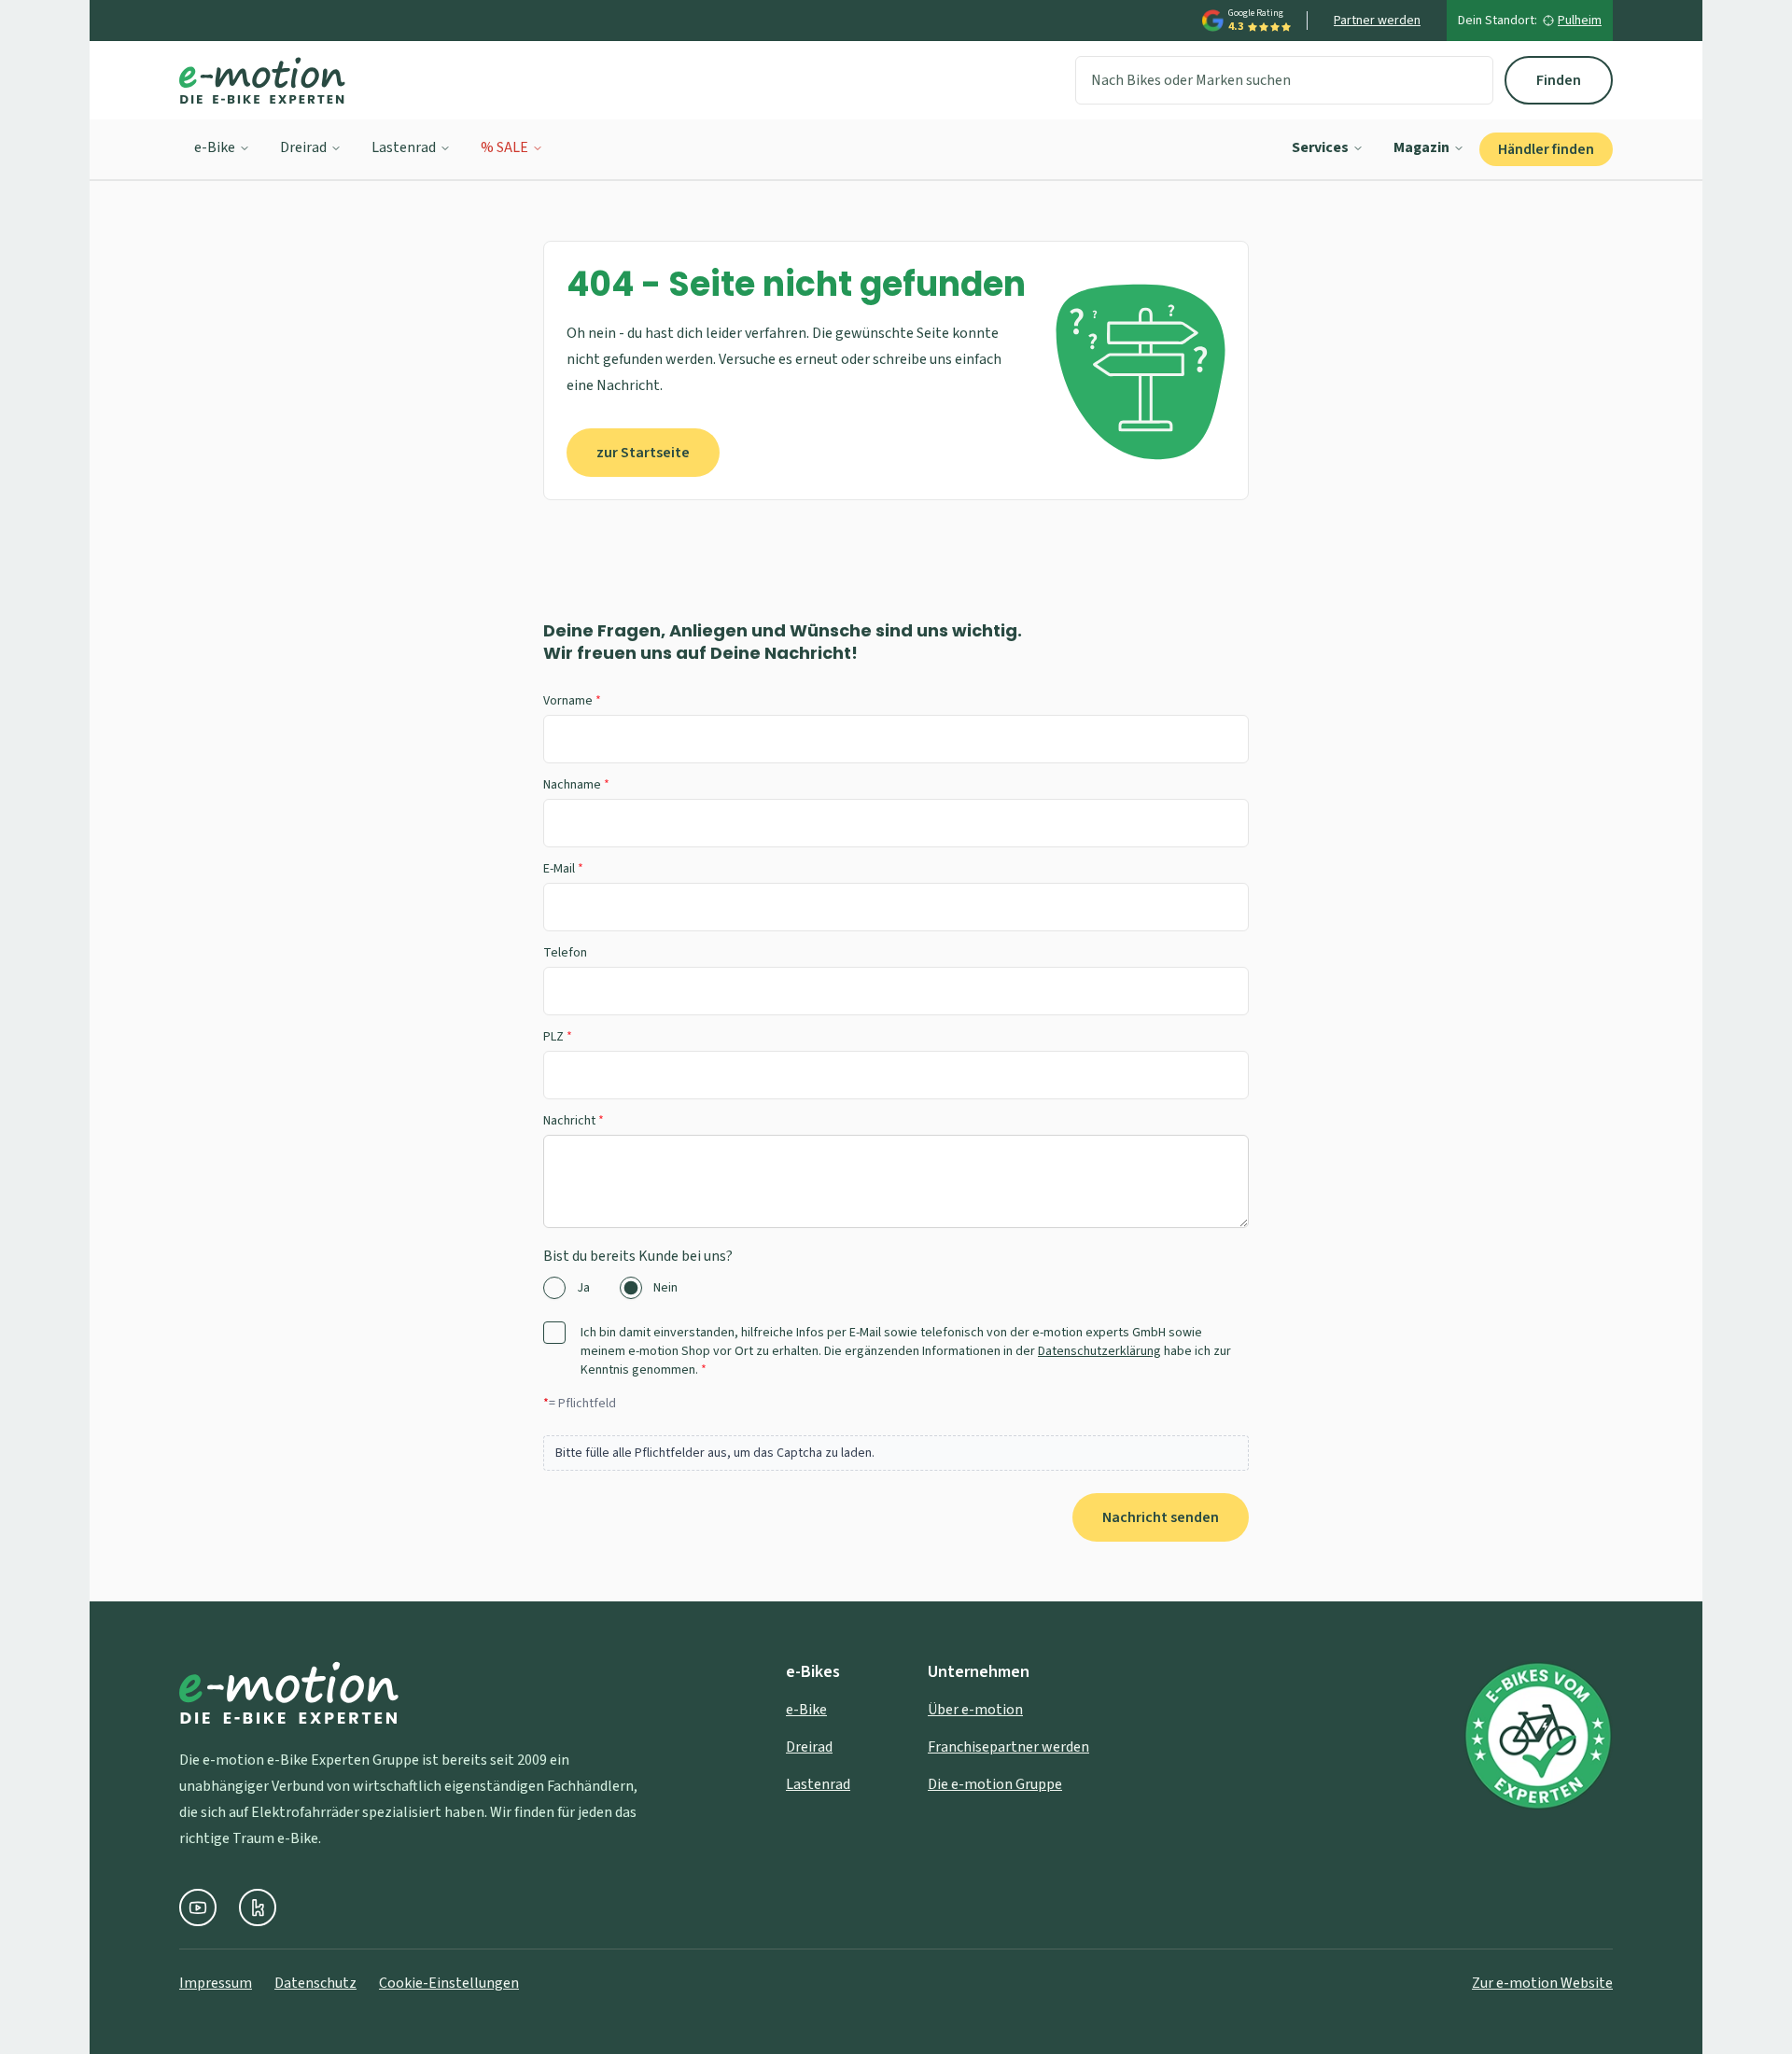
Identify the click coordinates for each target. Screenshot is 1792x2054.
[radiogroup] (896, 1288)
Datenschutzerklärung (1099, 1351)
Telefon (565, 953)
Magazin (1421, 147)
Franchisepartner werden (1008, 1747)
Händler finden (1546, 149)
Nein (665, 1288)
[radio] (554, 1288)
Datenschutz (315, 1983)
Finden (1559, 80)
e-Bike (215, 147)
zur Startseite (643, 453)
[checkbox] (554, 1333)
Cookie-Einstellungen (449, 1983)
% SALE (504, 147)
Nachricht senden (1161, 1517)
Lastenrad (404, 147)
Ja (583, 1288)
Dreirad (303, 147)
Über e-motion (975, 1710)
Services (1320, 147)
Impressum (216, 1983)
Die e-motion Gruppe (995, 1784)
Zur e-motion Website (1542, 1983)
